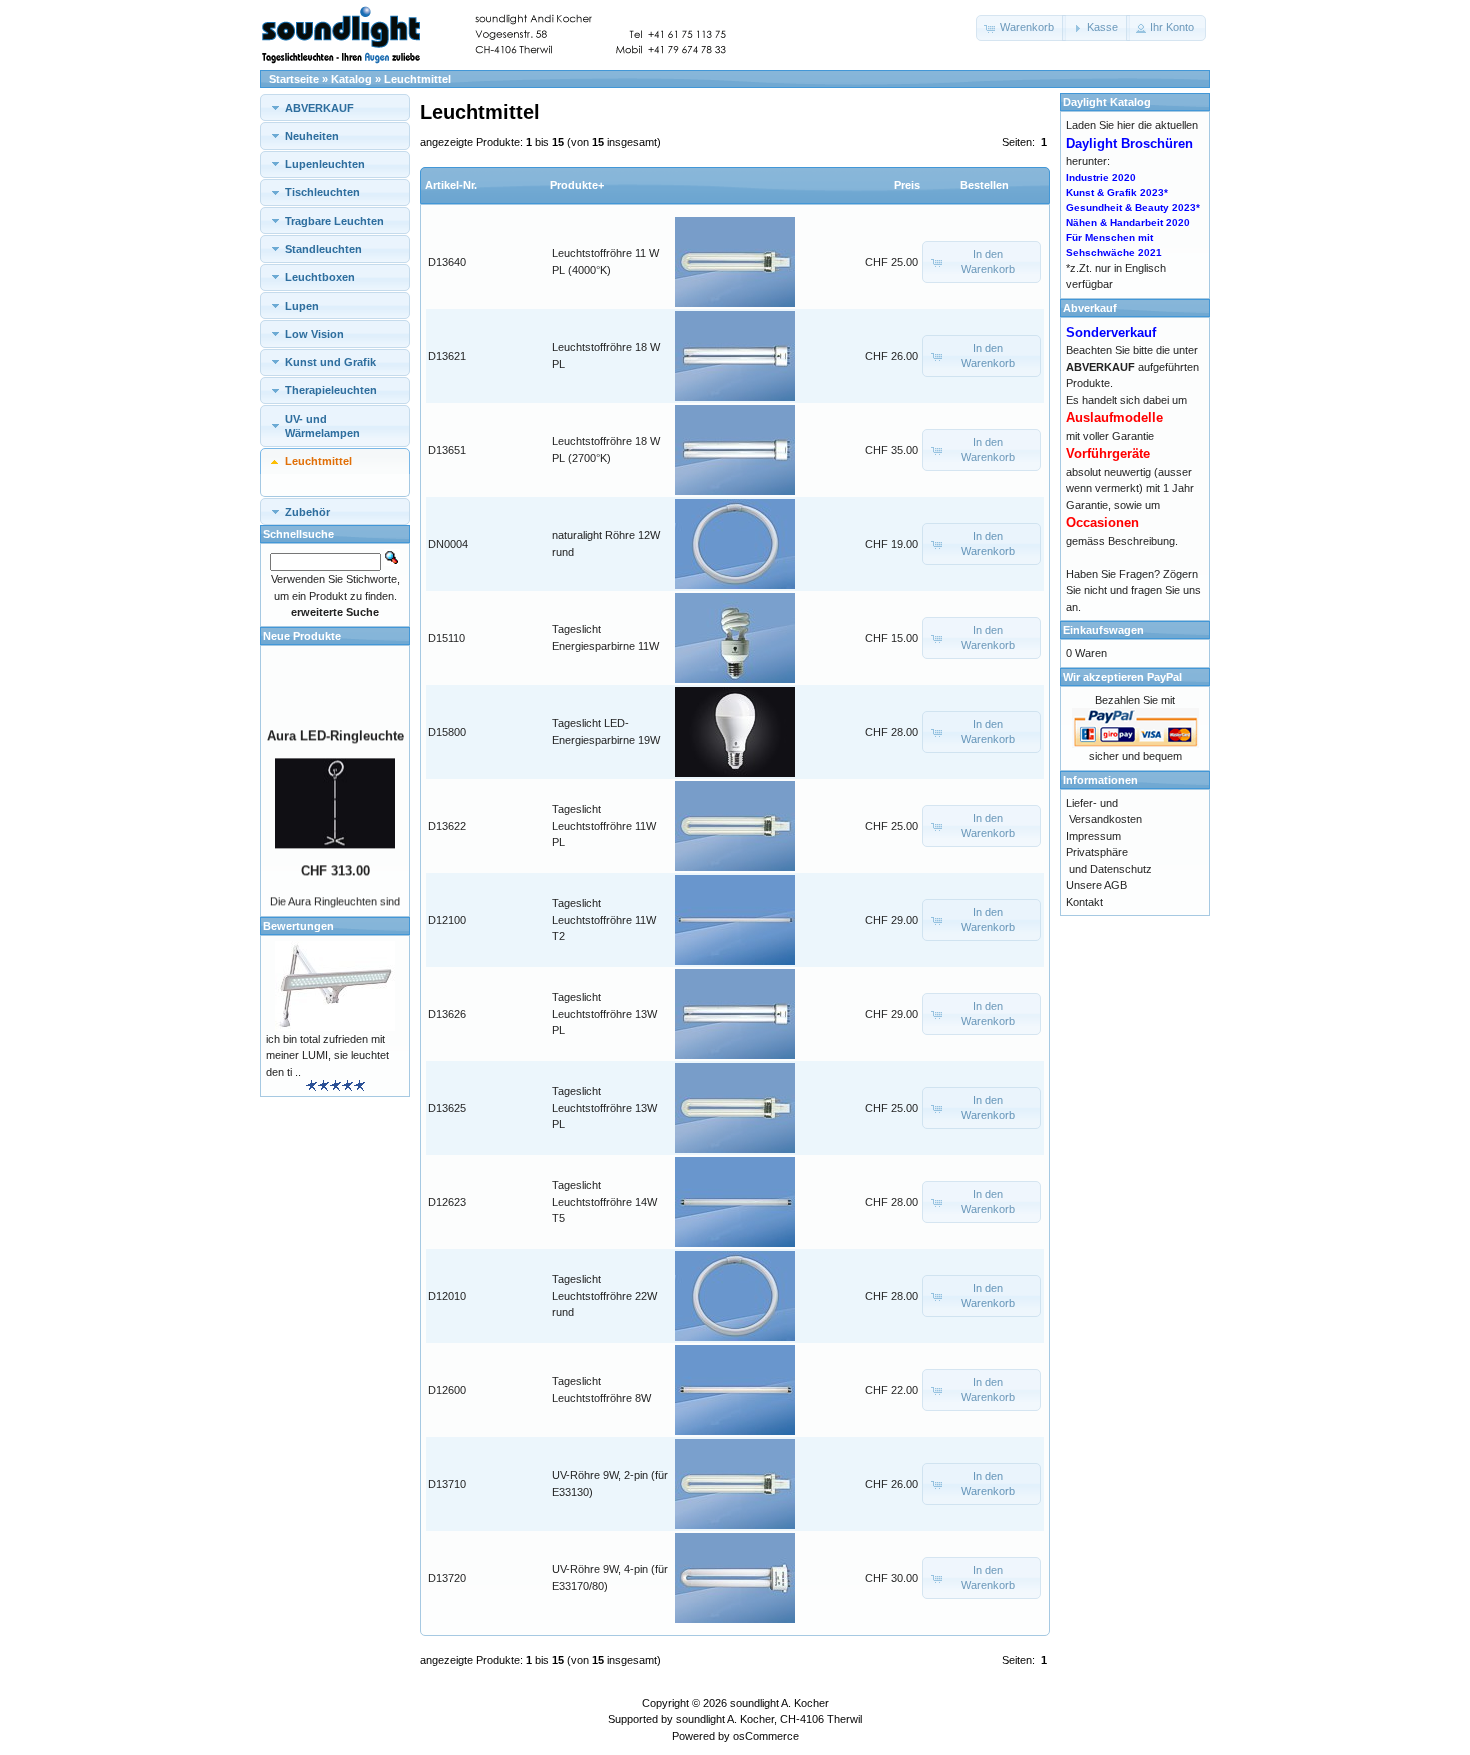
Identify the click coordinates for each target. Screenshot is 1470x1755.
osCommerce (766, 1736)
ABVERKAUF (319, 108)
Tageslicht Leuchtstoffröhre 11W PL (604, 825)
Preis (907, 185)
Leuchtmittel (417, 79)
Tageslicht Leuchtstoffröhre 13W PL (604, 1013)
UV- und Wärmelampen (322, 426)
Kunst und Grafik (330, 362)
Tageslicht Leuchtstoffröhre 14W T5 (604, 1201)
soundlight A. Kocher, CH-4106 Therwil (769, 1719)
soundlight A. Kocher (779, 1703)
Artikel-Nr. (451, 185)
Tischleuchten (322, 192)
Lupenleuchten (325, 164)
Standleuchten (323, 249)
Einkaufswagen (1103, 630)
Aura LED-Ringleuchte (335, 725)
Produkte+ (577, 185)
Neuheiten (312, 136)
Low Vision (314, 334)
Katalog (351, 79)
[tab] (335, 107)
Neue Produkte (302, 636)
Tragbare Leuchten (334, 221)
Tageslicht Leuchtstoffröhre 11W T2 (604, 919)
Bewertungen (298, 926)
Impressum (1093, 836)
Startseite (294, 79)
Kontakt (1084, 902)
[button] (1021, 28)
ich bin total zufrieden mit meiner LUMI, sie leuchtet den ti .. (327, 1055)
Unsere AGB (1096, 885)
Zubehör (307, 512)
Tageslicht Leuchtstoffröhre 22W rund (604, 1295)
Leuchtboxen (320, 277)
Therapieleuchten (331, 390)
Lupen (302, 306)
